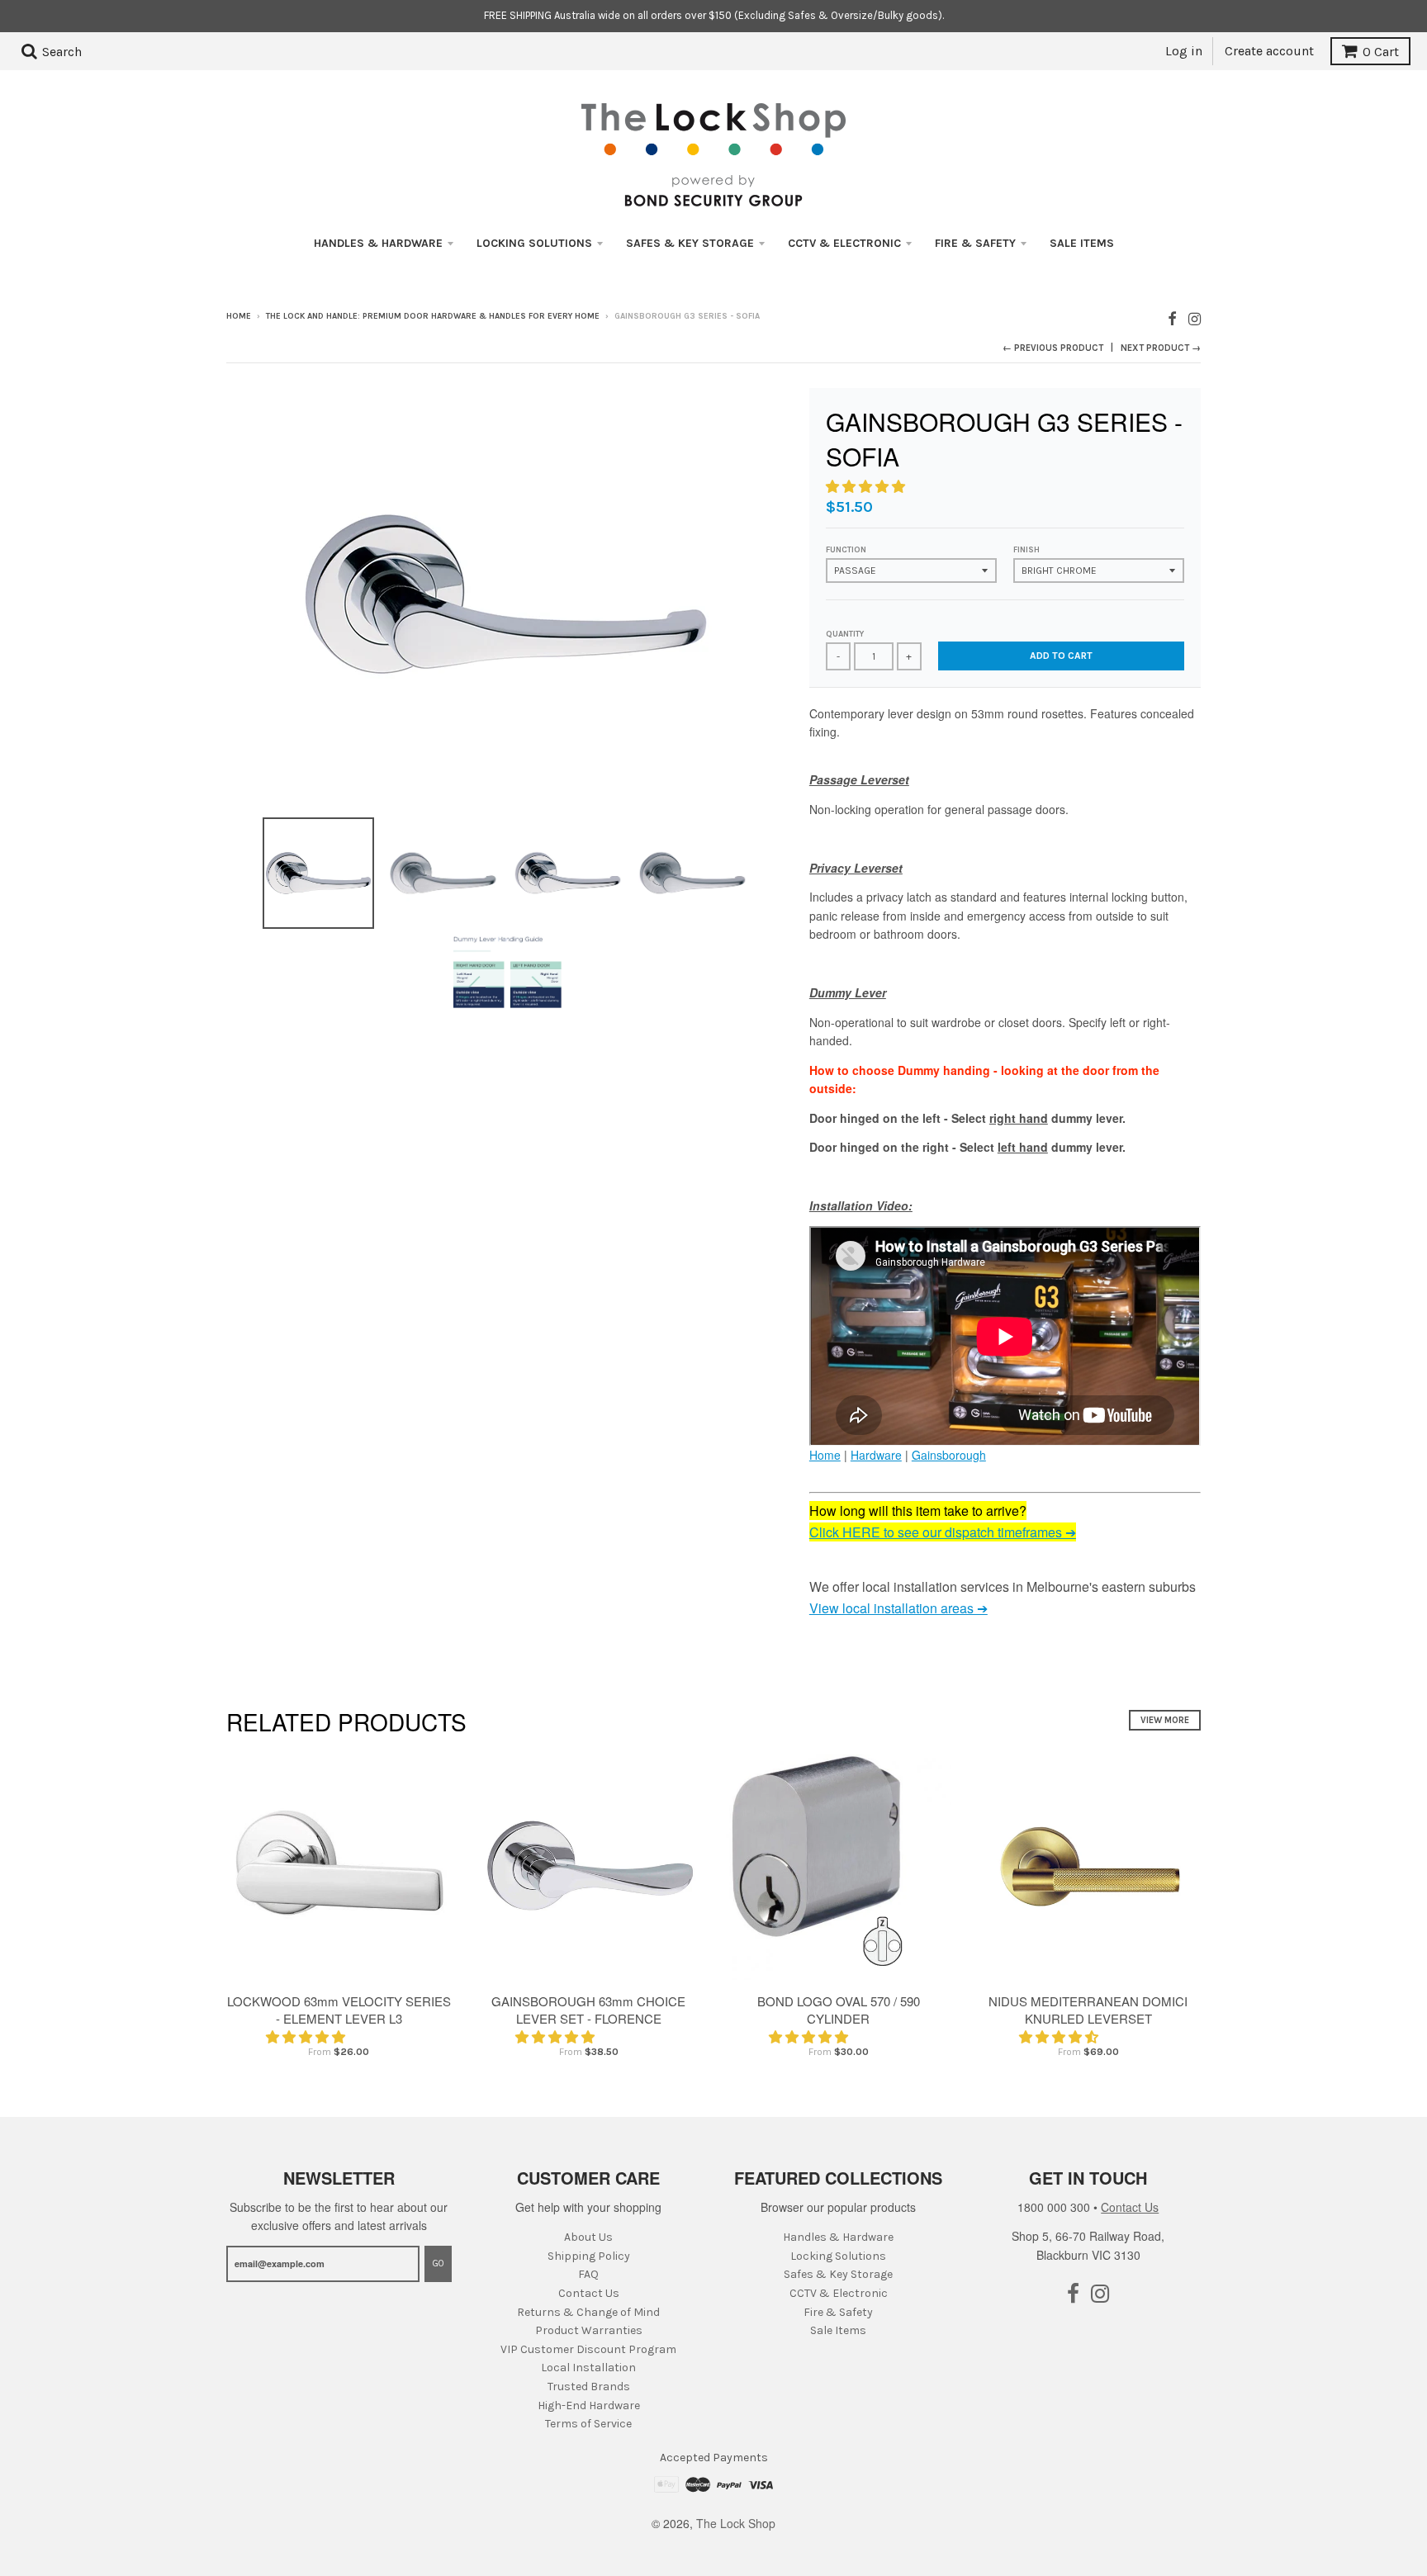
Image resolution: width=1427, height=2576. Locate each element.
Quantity (845, 634)
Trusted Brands (589, 2387)
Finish (1026, 550)
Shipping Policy (589, 2256)
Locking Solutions (534, 243)
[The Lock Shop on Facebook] (1172, 317)
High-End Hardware (589, 2406)
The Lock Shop (736, 2523)
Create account (1269, 51)
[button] (867, 486)
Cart (1381, 52)
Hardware (876, 1455)
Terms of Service (588, 2424)
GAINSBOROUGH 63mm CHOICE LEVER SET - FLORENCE (588, 2010)
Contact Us (589, 2293)
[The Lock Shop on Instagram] (1195, 317)
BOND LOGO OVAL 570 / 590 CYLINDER (839, 2010)
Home (239, 316)
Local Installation (588, 2368)
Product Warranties (589, 2330)
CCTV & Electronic (844, 243)
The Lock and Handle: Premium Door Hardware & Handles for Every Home (433, 316)
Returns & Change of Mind (588, 2312)
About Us (588, 2237)
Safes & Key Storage (690, 243)
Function (846, 550)
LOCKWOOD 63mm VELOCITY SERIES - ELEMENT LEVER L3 (339, 2010)
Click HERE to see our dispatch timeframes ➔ (943, 1532)
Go (438, 2263)
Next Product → (1161, 348)
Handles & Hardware (378, 243)
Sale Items (1082, 243)
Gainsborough (949, 1455)
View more (1165, 1720)
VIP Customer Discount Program (588, 2349)
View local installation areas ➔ (898, 1608)
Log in (1184, 51)
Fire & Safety (975, 243)
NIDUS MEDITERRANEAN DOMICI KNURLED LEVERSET (1088, 2010)
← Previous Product (1053, 348)
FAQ (588, 2274)
